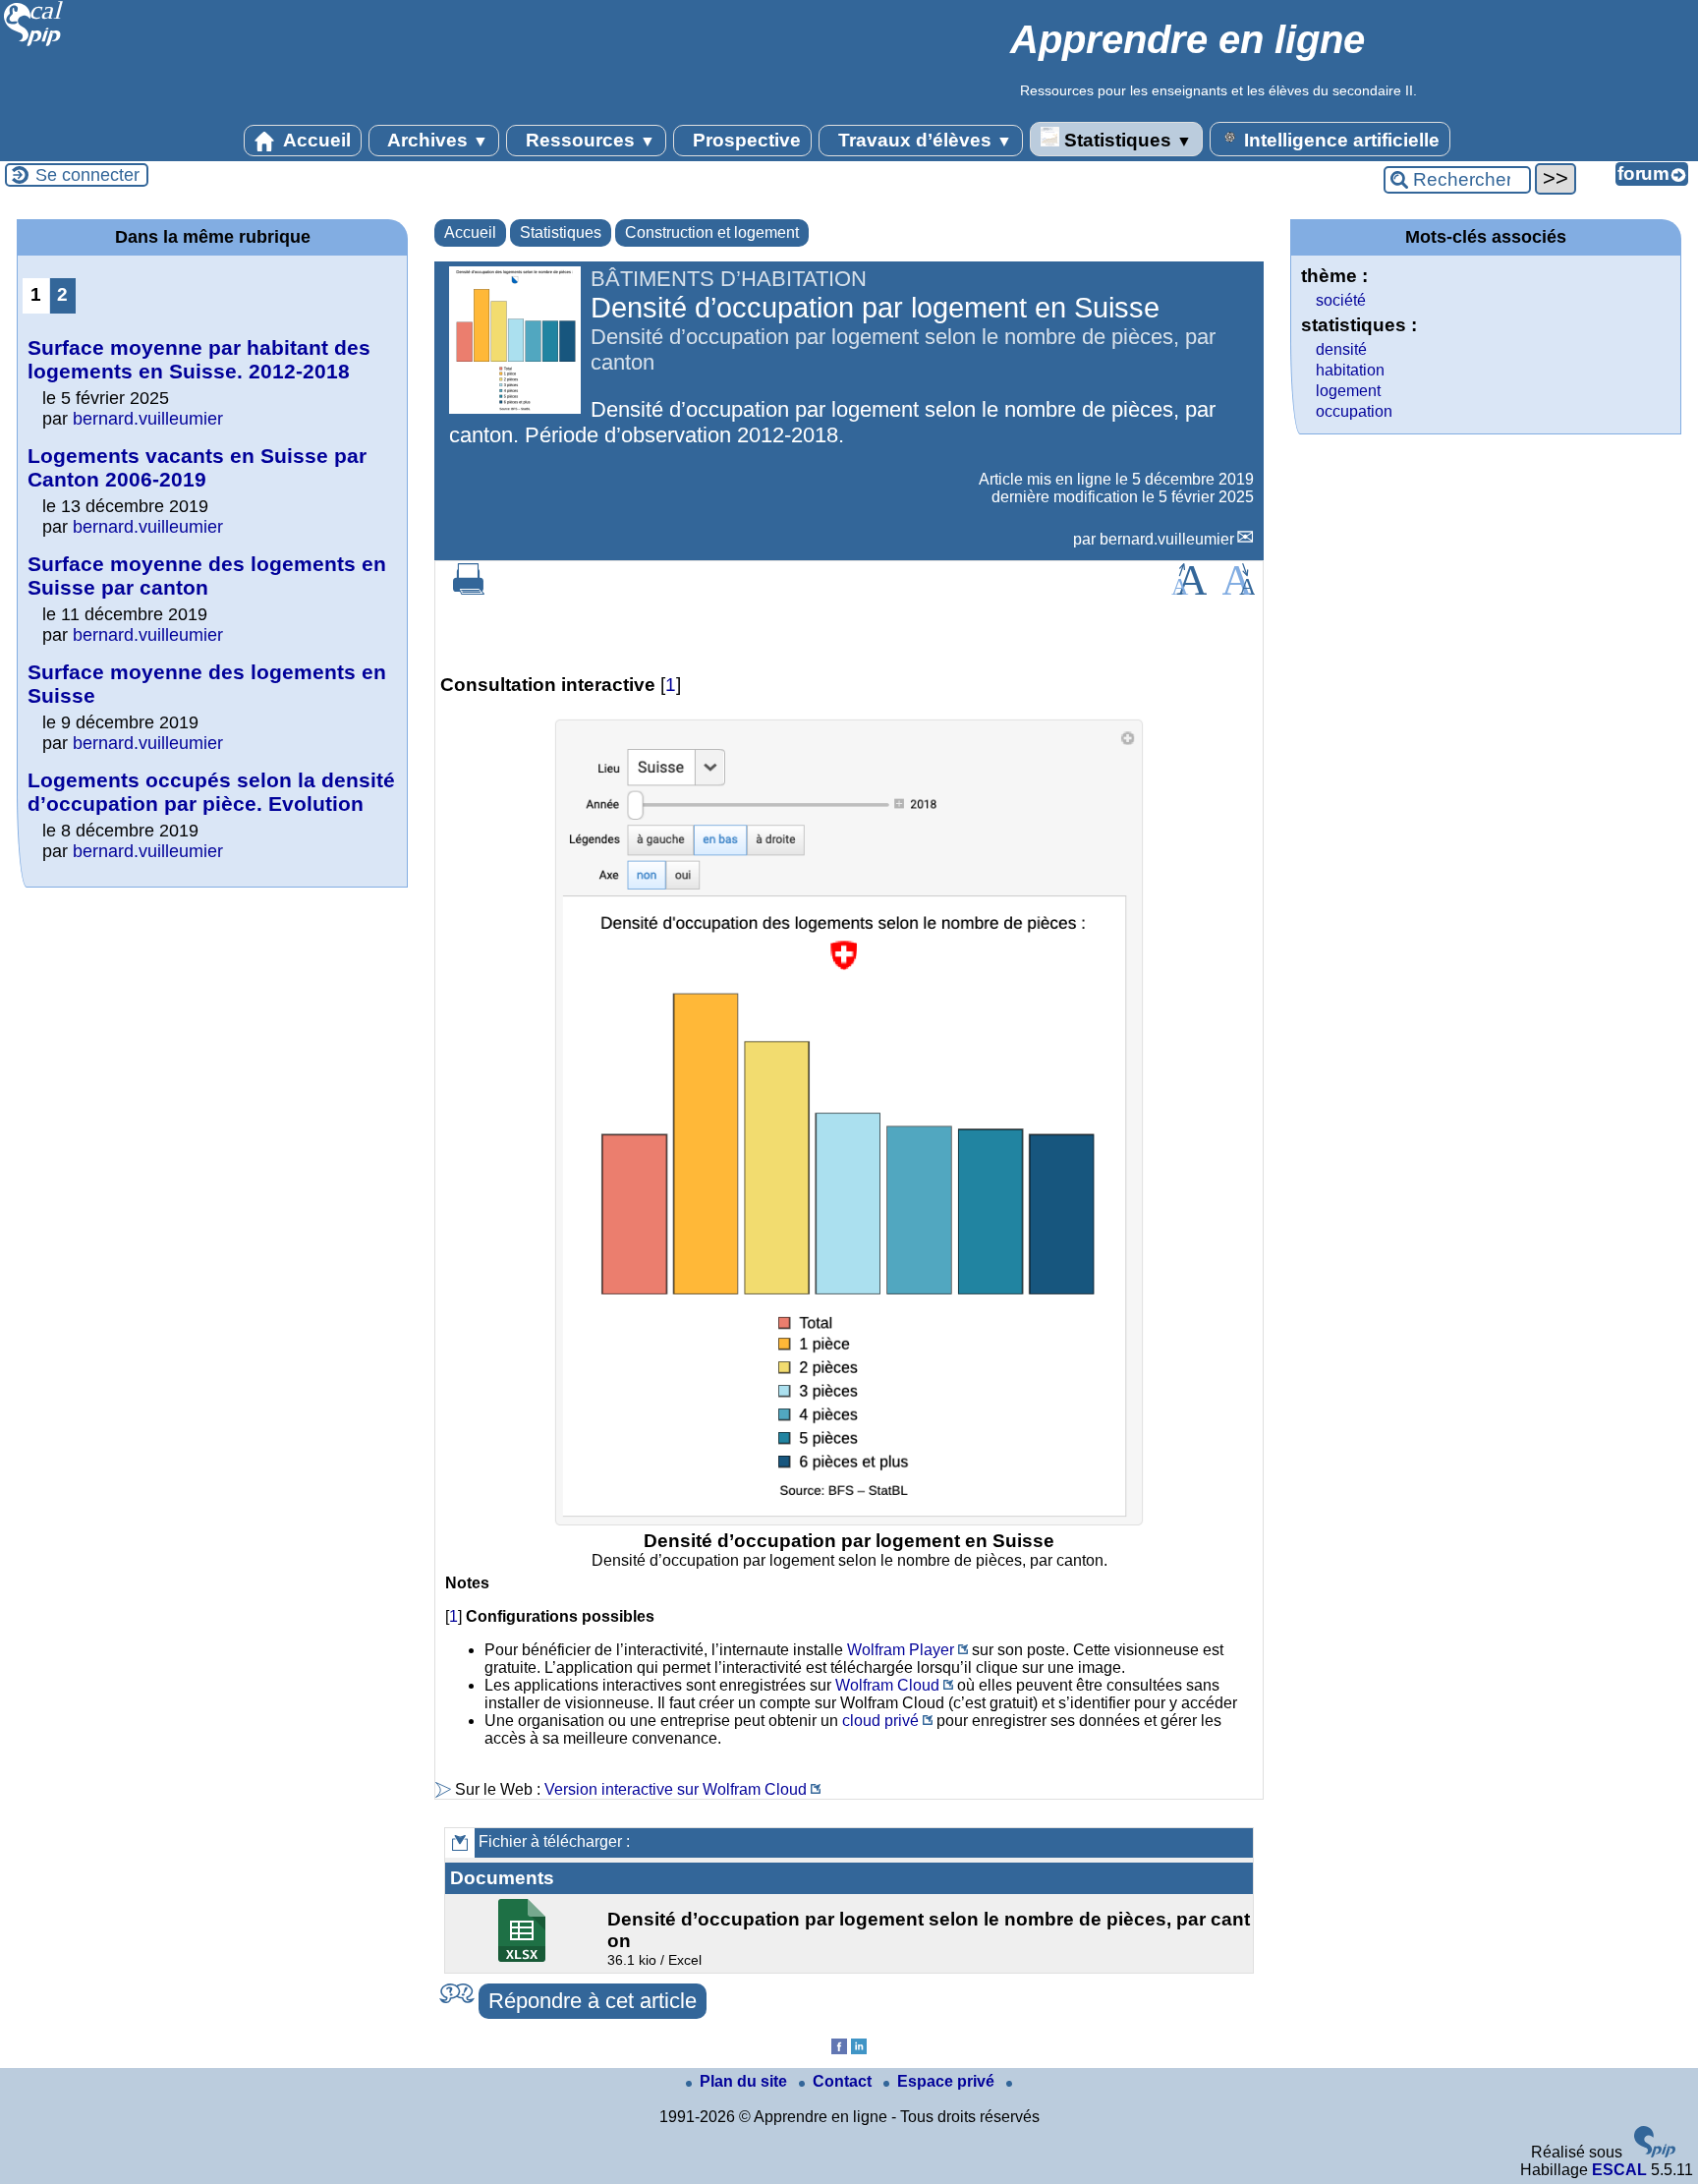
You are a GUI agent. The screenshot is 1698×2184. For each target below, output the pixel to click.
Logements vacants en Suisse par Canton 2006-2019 (197, 467)
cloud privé (880, 1721)
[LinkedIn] (859, 2049)
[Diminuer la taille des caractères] (1239, 589)
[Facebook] (839, 2049)
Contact (844, 2081)
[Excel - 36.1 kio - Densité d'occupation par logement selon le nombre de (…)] (524, 1956)
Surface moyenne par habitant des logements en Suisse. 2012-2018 (199, 359)
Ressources (588, 140)
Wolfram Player (901, 1650)
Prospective (744, 140)
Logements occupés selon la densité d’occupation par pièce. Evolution (211, 792)
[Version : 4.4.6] (1655, 2152)
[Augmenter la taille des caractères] (1189, 589)
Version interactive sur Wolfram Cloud (676, 1789)
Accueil (315, 140)
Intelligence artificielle (1339, 140)
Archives (436, 140)
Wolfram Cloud (887, 1685)
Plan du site (745, 2081)
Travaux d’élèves (923, 140)
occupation (1354, 411)
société (1341, 300)
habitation (1350, 370)
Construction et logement (712, 232)
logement (1348, 391)
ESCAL (1619, 2170)
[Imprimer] (469, 589)
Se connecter (87, 175)
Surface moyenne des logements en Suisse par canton (207, 575)
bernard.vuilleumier (1167, 539)
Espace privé (948, 2081)
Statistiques (1126, 140)
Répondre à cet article (593, 2001)
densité (1341, 349)
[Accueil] (34, 44)
